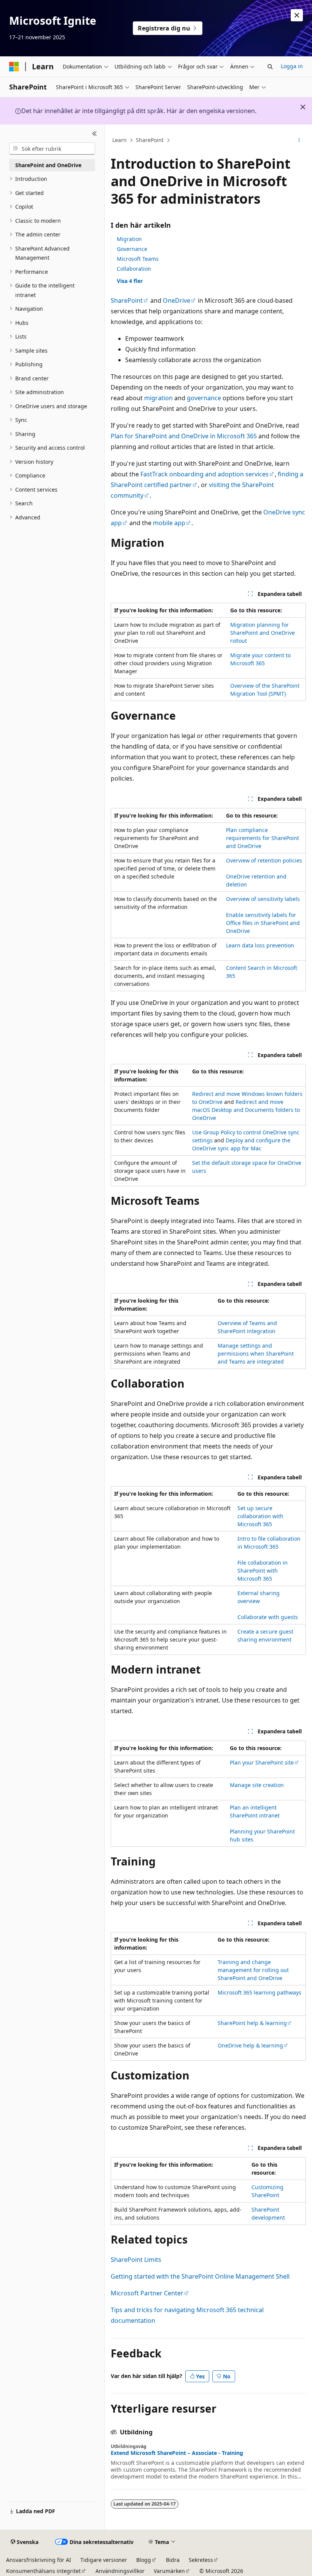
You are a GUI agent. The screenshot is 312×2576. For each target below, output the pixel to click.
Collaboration (134, 269)
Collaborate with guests (268, 1617)
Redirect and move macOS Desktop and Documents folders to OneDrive (246, 1110)
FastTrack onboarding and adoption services (205, 474)
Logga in (292, 66)
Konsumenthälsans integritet (43, 2571)
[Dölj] (95, 134)
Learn (119, 140)
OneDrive (177, 300)
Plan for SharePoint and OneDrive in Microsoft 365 (184, 436)
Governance (132, 249)
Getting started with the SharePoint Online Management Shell (200, 2276)
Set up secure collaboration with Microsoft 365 (260, 1516)
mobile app (169, 523)
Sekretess (201, 2560)
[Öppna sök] (270, 67)
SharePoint (150, 140)
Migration (129, 239)
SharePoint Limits (136, 2260)
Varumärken (169, 2571)
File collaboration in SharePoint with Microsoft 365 (263, 1571)
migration (158, 398)
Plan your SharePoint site (262, 1762)
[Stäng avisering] (297, 15)
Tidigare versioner (104, 2560)
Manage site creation (257, 1785)
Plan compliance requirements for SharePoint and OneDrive (263, 838)
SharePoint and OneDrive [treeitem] (48, 165)
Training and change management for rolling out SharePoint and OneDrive (253, 1970)
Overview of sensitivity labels (263, 899)
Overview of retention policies (264, 860)
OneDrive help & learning (250, 2045)
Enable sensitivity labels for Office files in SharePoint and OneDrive (263, 923)
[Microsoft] (14, 67)
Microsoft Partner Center (147, 2293)
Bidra (173, 2560)
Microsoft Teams (138, 259)
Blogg (144, 2560)
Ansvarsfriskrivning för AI (39, 2560)
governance (204, 398)
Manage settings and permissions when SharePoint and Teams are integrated (256, 1353)
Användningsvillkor (120, 2571)
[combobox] (52, 149)
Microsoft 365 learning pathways (259, 1992)
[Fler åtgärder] (299, 141)
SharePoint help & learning (252, 2023)
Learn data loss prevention (260, 945)
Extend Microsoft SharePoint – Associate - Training (177, 2453)
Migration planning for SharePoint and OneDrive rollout (263, 633)
